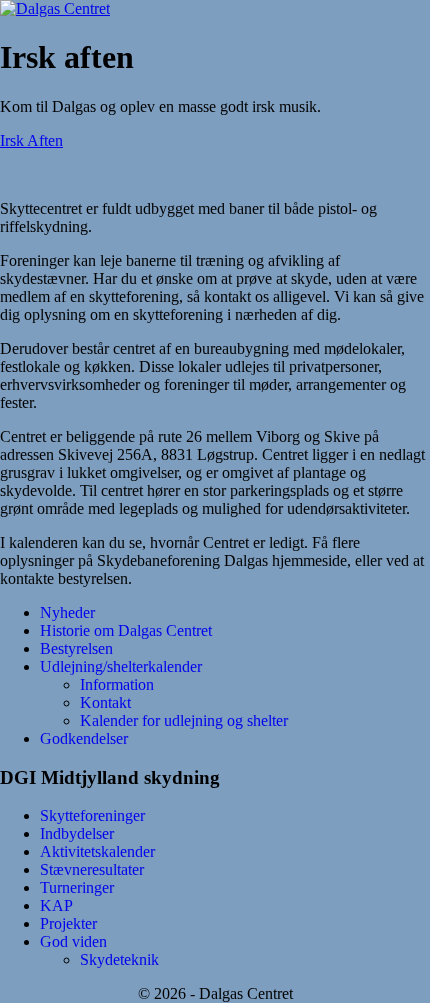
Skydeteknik (119, 959)
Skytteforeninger (92, 815)
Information (117, 684)
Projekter (68, 923)
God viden (73, 941)
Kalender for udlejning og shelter (184, 720)
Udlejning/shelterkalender (121, 666)
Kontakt (105, 702)
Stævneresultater (92, 869)
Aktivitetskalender (97, 851)
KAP (56, 905)
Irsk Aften (31, 140)
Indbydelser (77, 833)
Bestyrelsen (76, 648)
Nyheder (67, 612)
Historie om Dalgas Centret (126, 630)
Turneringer (77, 887)
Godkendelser (84, 738)
